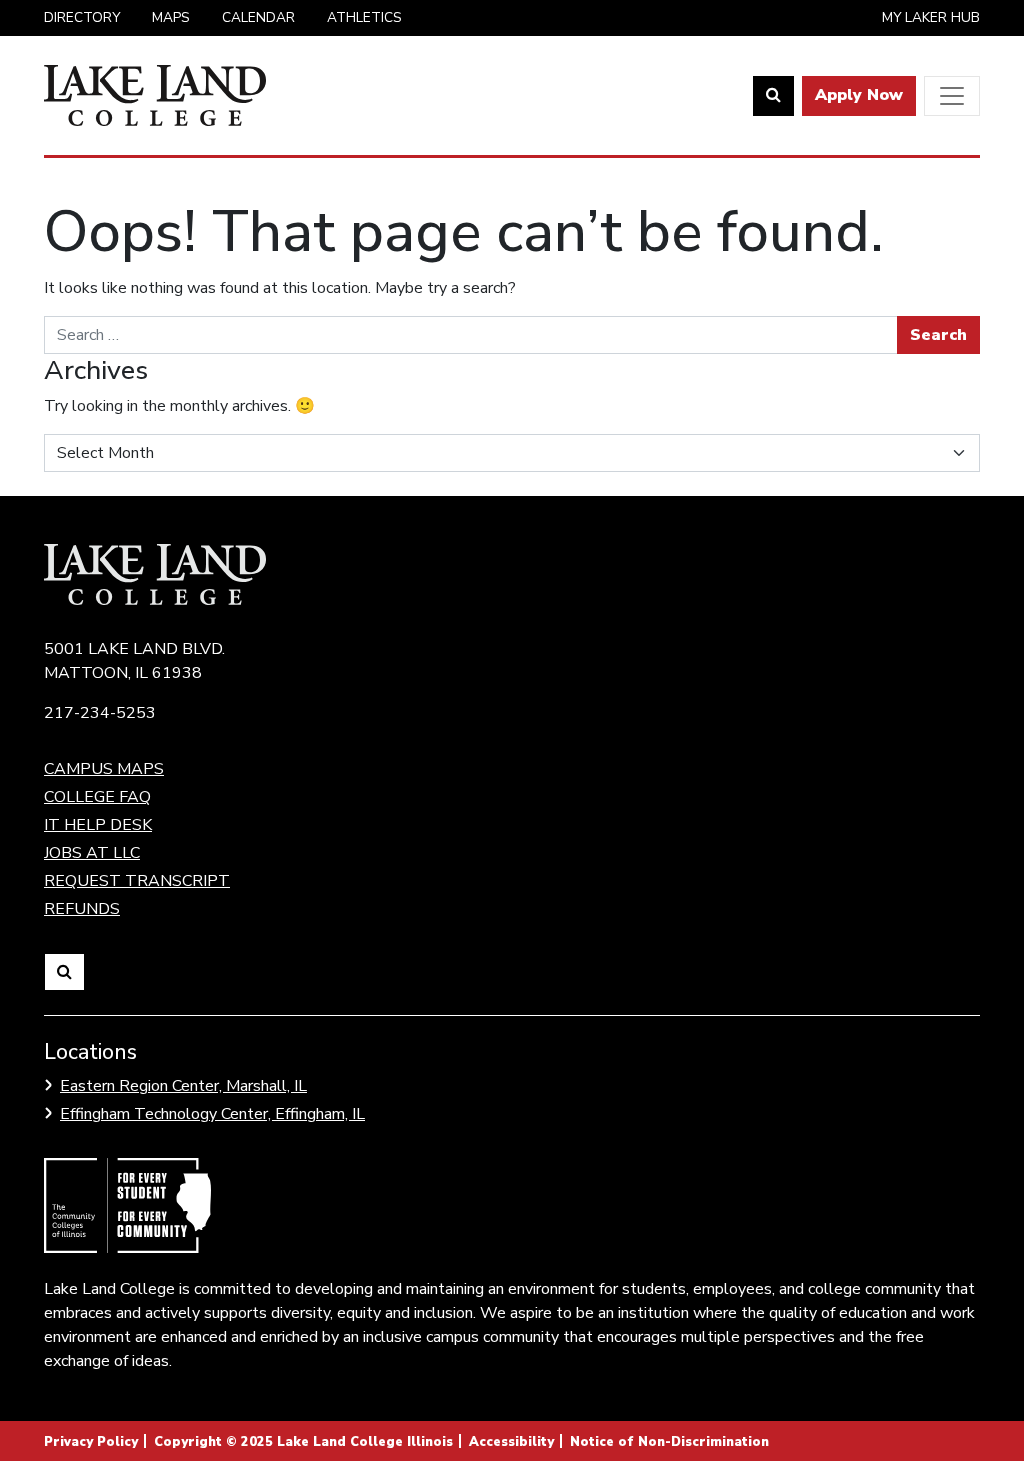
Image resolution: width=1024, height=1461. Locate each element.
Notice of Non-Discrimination (669, 1442)
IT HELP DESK (98, 825)
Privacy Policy (91, 1442)
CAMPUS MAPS (104, 769)
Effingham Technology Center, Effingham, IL (212, 1114)
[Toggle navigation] (952, 96)
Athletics (364, 17)
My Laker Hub (931, 17)
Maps (171, 17)
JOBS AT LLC (92, 853)
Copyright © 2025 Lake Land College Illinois (303, 1442)
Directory (82, 17)
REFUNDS (82, 909)
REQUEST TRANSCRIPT (137, 881)
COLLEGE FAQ (97, 797)
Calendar (258, 17)
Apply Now (859, 95)
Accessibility (511, 1442)
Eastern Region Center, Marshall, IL (183, 1086)
